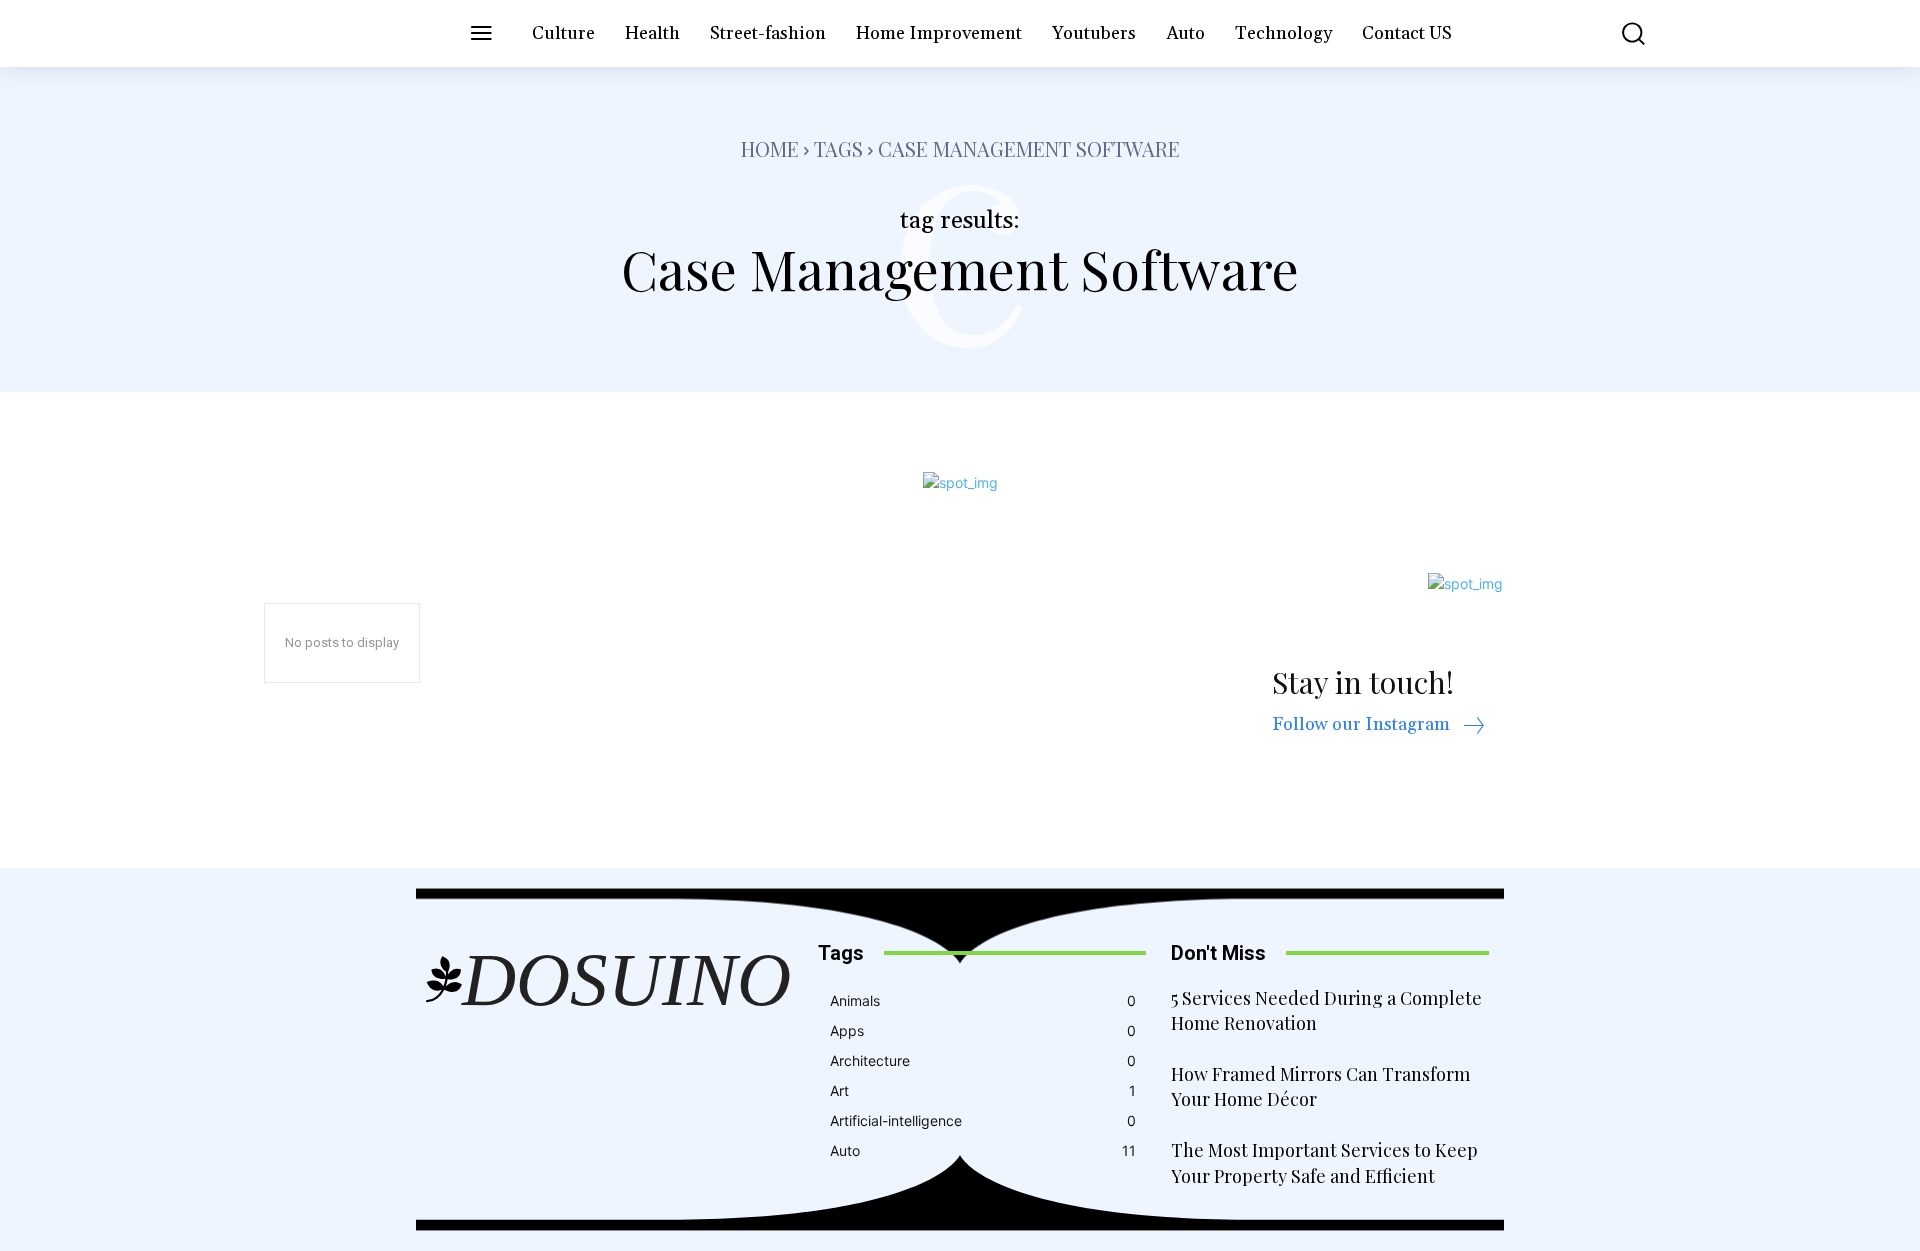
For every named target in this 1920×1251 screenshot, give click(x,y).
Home (770, 148)
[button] (1619, 33)
